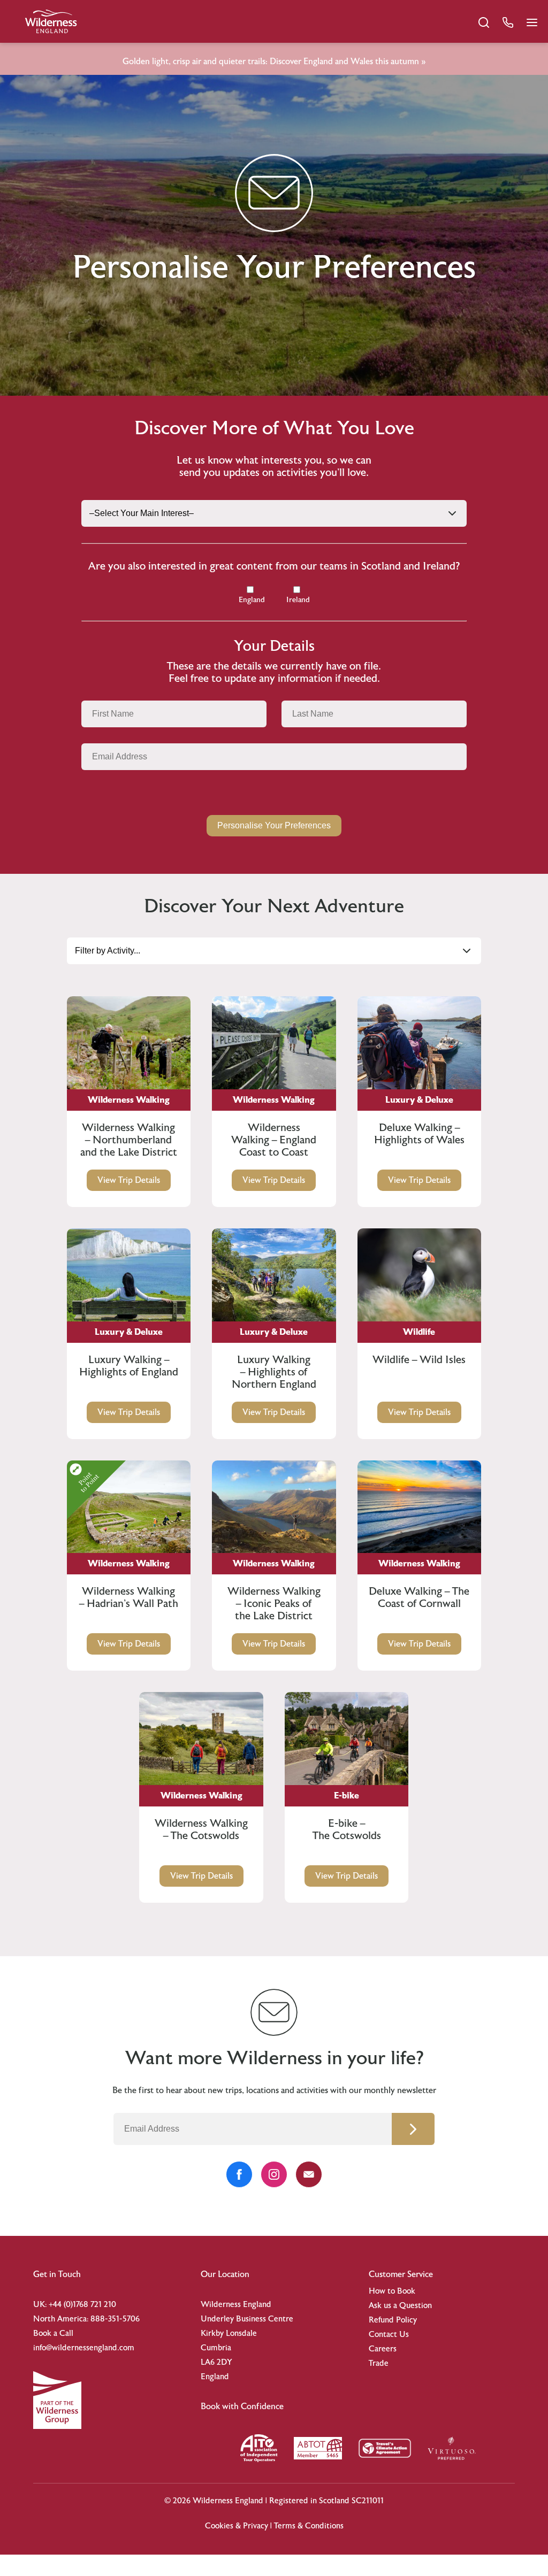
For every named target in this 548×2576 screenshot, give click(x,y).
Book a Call (53, 2333)
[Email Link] (309, 2174)
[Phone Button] (508, 22)
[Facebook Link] (239, 2174)
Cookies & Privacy (237, 2526)
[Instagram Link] (274, 2174)
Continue (413, 2129)
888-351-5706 (115, 2319)
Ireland (298, 600)
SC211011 (368, 2501)
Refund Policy (393, 2320)
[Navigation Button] (532, 22)
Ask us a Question (400, 2306)
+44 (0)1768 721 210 (82, 2305)
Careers (383, 2349)
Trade (379, 2363)
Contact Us (389, 2335)
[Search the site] (484, 22)
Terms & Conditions (309, 2526)
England (252, 600)
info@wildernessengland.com (84, 2348)
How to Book (392, 2291)
